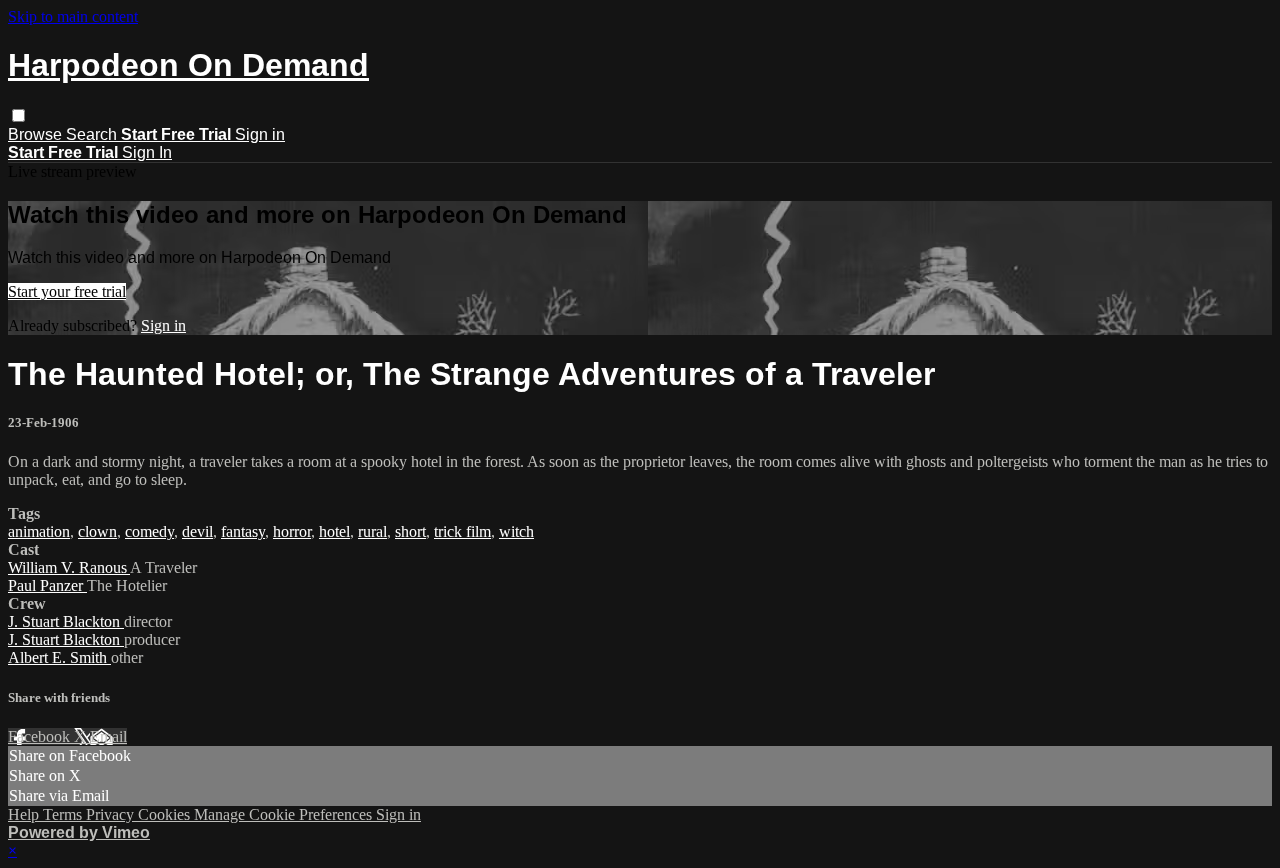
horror (292, 531)
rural (372, 531)
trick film (462, 531)
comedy (149, 531)
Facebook (41, 736)
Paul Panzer (47, 585)
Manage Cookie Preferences (285, 814)
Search (93, 134)
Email (108, 736)
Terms (64, 814)
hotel (334, 531)
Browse (37, 134)
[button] (18, 115)
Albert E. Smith (59, 657)
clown (97, 531)
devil (197, 531)
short (410, 531)
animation (39, 531)
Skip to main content (73, 16)
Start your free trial (67, 291)
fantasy (243, 531)
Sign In (147, 152)
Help (25, 814)
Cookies (166, 814)
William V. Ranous (69, 567)
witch (516, 531)
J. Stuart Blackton (66, 621)
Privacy (112, 814)
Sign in (260, 134)
